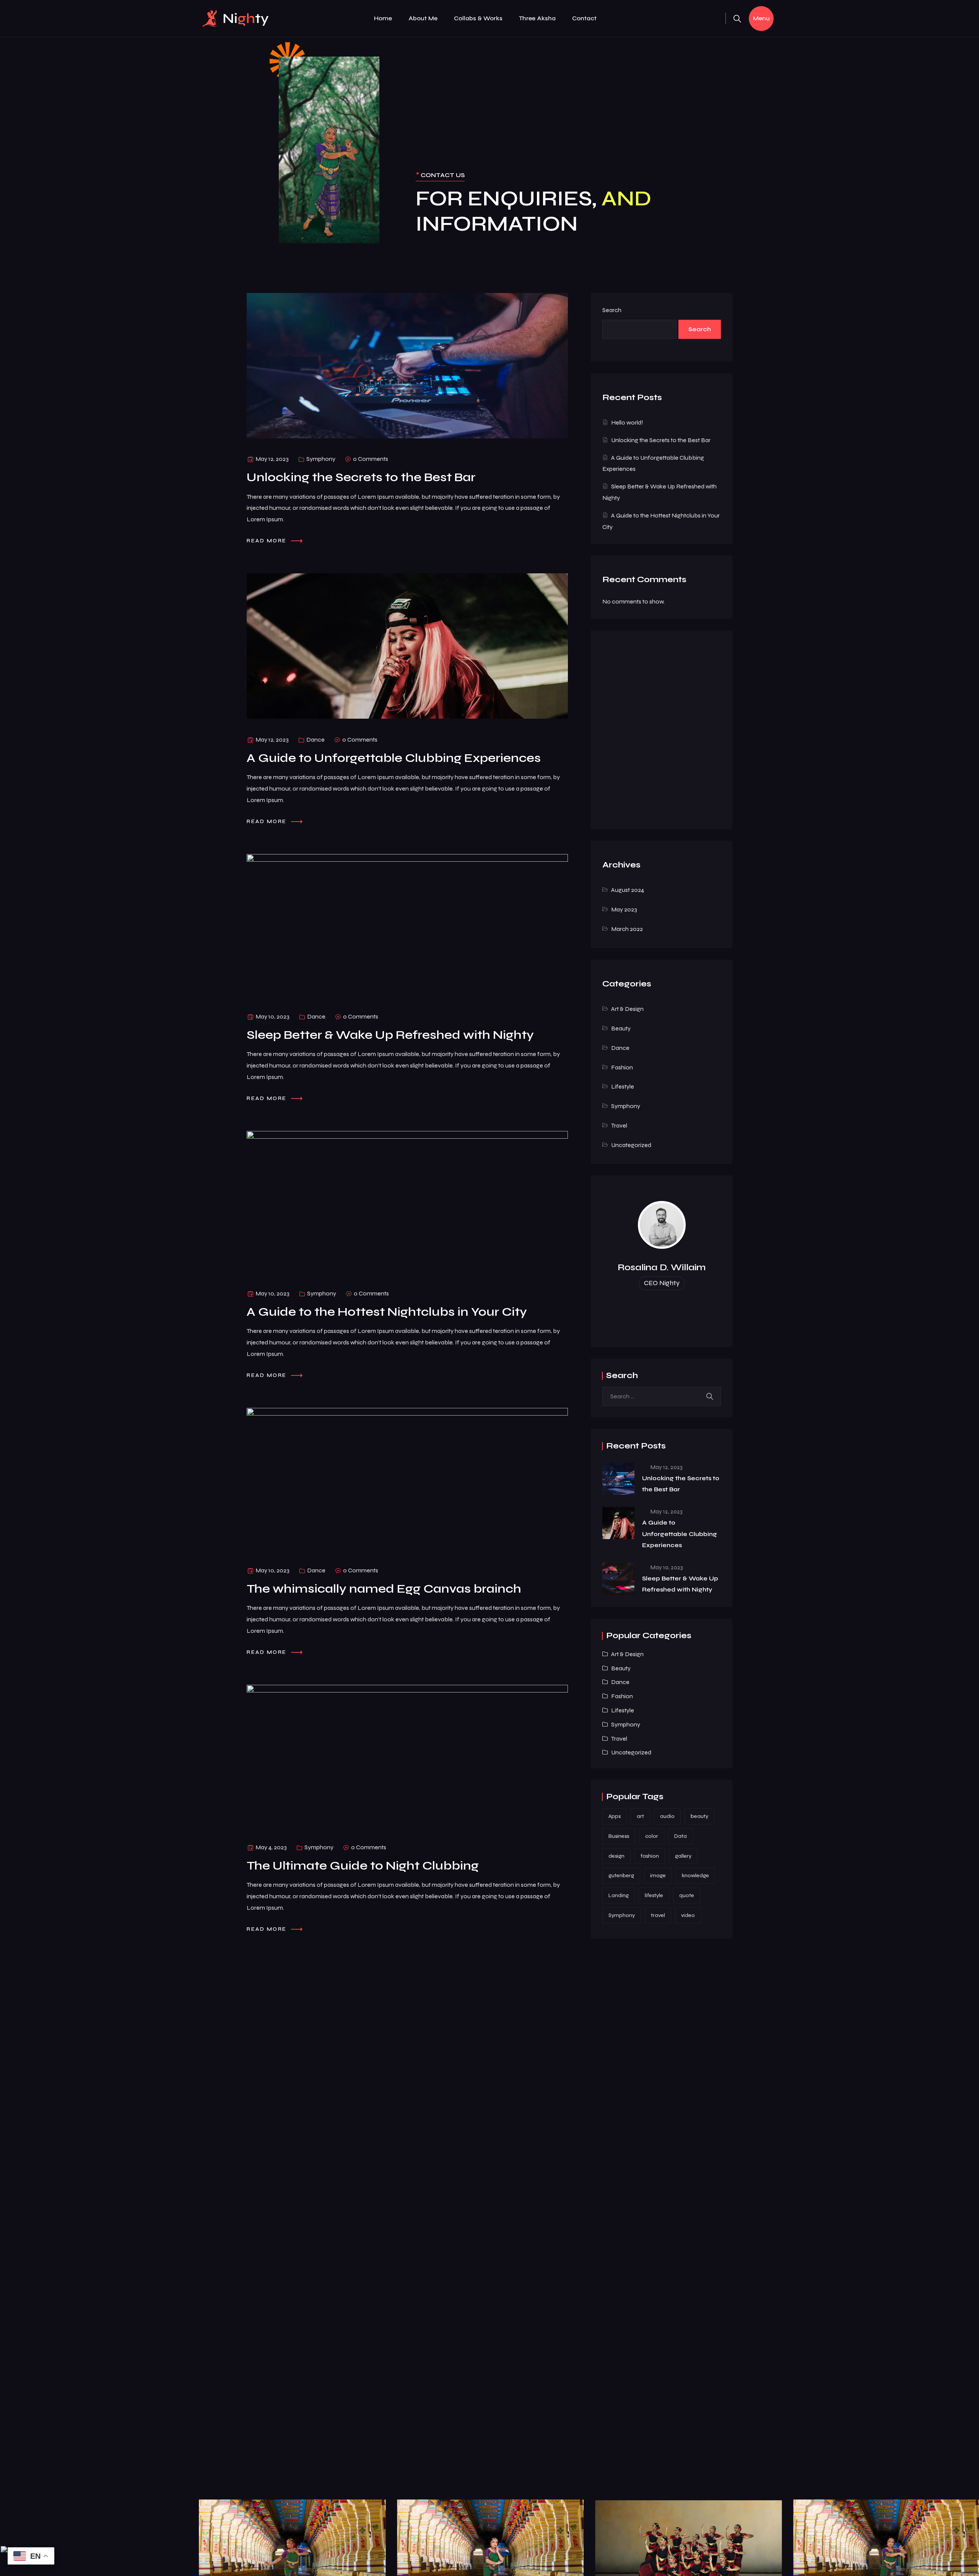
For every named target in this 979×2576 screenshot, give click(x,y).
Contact (584, 18)
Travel (619, 1125)
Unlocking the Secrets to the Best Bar (661, 440)
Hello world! (627, 422)
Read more (268, 541)
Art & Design (627, 1009)
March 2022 (627, 929)
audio (667, 1816)
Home (383, 18)
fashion (650, 1856)
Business (619, 1836)
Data (681, 1836)
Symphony (321, 459)
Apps (615, 1816)
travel (658, 1915)
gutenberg (621, 1875)
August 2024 (628, 890)
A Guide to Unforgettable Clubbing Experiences (680, 1534)
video (688, 1915)
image (658, 1875)
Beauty (621, 1028)
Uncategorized (631, 1145)
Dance (315, 740)
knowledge (695, 1875)
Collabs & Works (478, 18)
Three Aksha (537, 18)
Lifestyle (623, 1086)
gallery (683, 1856)
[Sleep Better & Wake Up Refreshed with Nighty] (618, 1579)
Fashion (622, 1067)
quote (687, 1895)
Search (612, 310)
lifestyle (654, 1895)
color (652, 1836)
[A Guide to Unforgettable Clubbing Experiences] (618, 1523)
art (640, 1816)
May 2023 (624, 909)
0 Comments (371, 459)
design (616, 1856)
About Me (423, 18)
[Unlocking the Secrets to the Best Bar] (618, 1479)
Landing (619, 1895)
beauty (699, 1816)
